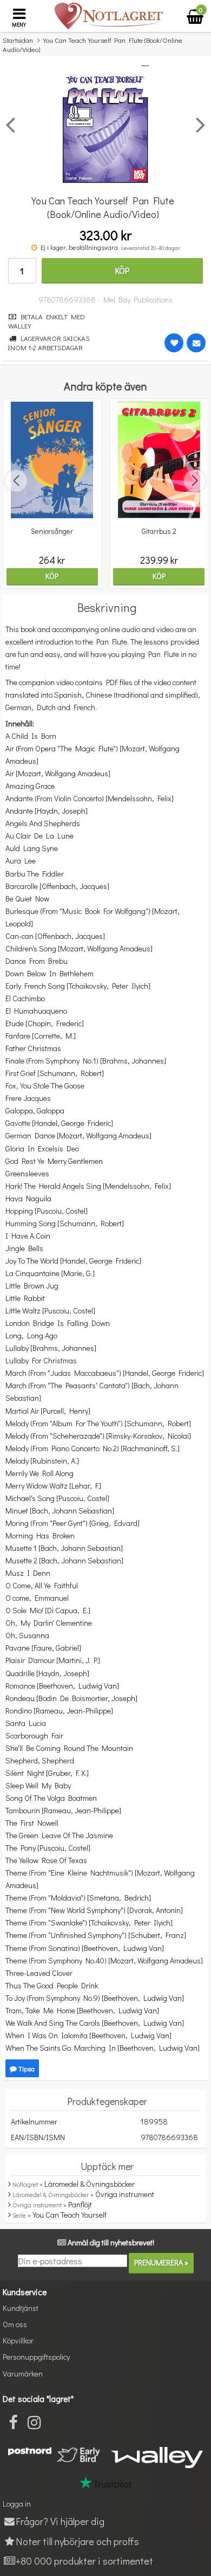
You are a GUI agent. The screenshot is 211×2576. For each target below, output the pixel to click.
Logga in (17, 2504)
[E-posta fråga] (196, 343)
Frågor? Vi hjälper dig (60, 2521)
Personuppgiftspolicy (36, 2357)
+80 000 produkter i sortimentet (84, 2561)
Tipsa (26, 2068)
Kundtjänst (21, 2308)
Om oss (15, 2324)
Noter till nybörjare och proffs (77, 2541)
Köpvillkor (18, 2340)
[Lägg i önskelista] (174, 343)
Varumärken (23, 2374)
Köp (122, 270)
